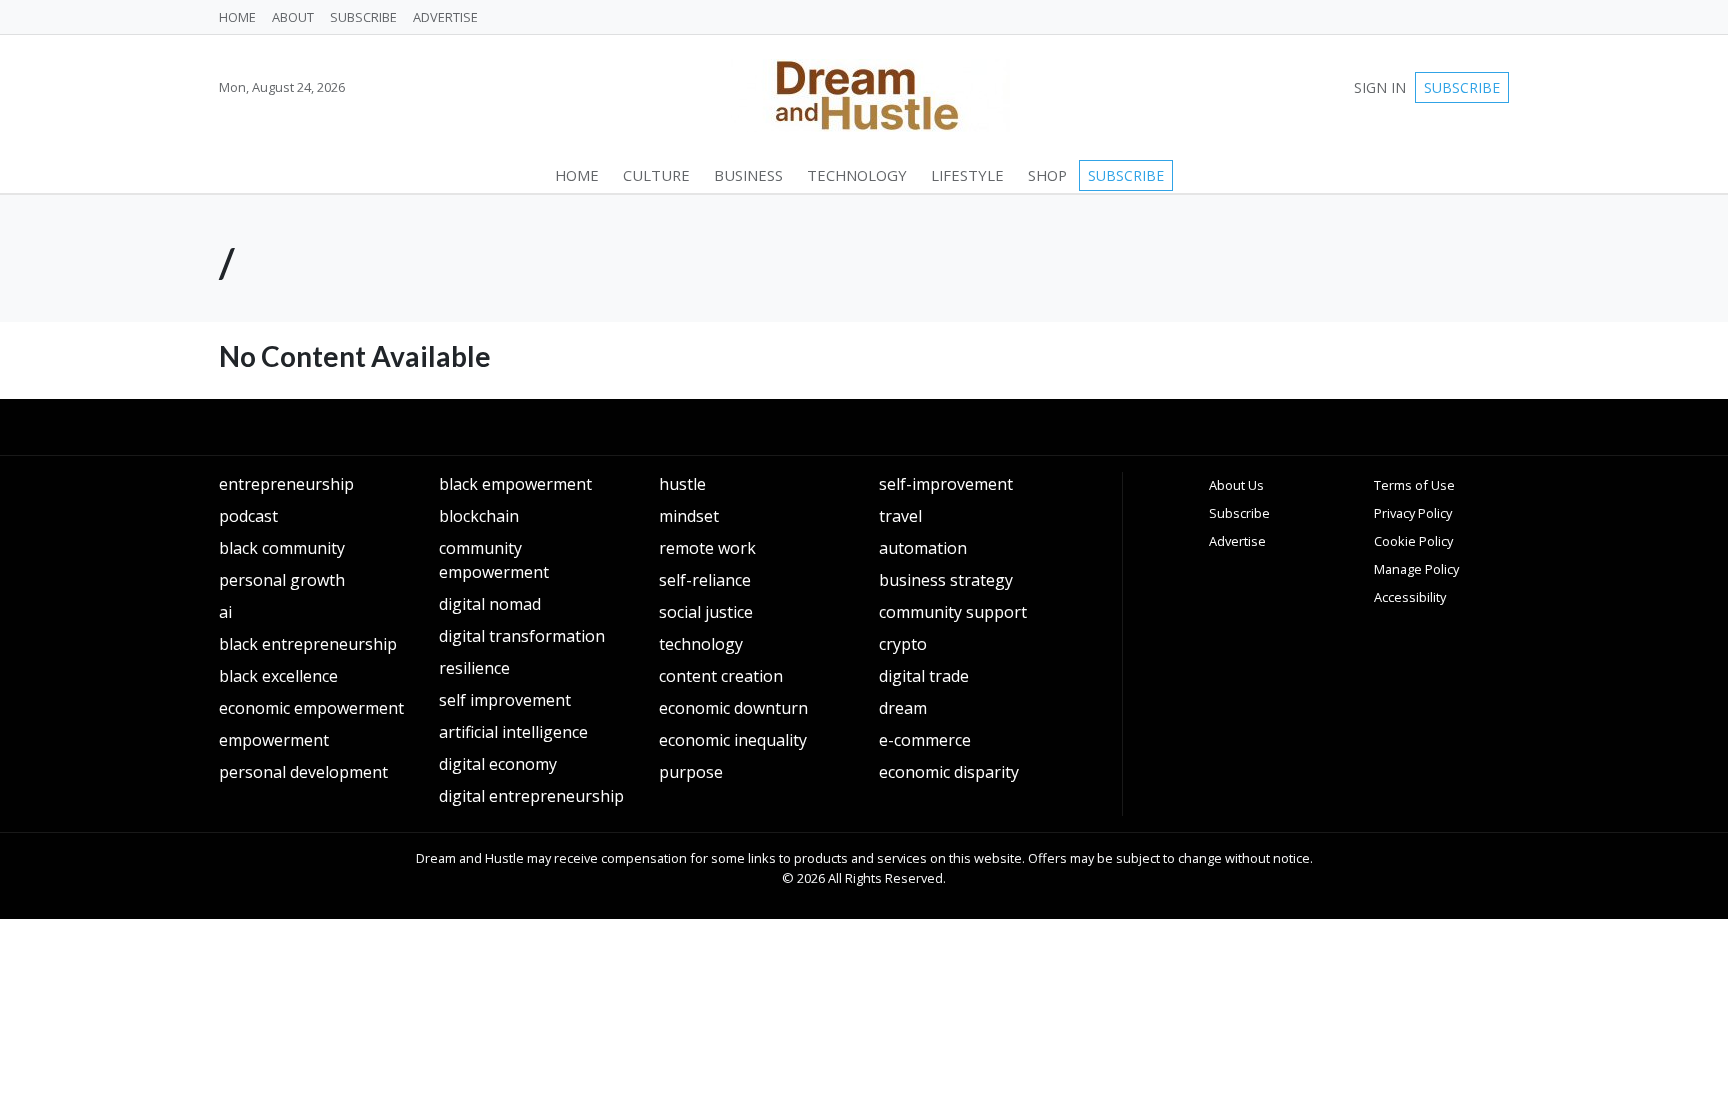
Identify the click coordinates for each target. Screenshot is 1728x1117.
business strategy (946, 580)
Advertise (445, 17)
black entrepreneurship (308, 644)
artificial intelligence (513, 732)
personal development (303, 772)
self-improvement (946, 484)
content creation (721, 676)
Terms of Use (1414, 485)
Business (748, 175)
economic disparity (949, 772)
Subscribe (363, 17)
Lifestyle (967, 175)
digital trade (924, 676)
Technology (857, 175)
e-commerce (925, 740)
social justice (706, 612)
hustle (682, 484)
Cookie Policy (1413, 541)
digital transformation (522, 636)
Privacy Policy (1413, 513)
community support (953, 612)
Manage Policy (1416, 569)
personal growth (282, 580)
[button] (219, 176)
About (293, 17)
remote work (707, 548)
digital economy (498, 764)
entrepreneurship (286, 484)
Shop (1047, 175)
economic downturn (733, 708)
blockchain (479, 516)
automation (923, 548)
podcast (248, 516)
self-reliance (705, 580)
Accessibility (1410, 597)
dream (903, 708)
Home (237, 17)
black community (282, 548)
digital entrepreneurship (531, 796)
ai (225, 612)
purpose (691, 772)
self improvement (505, 700)
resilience (474, 668)
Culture (656, 175)
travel (900, 516)
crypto (903, 644)
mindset (689, 516)
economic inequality (733, 740)
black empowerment (515, 484)
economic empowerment (311, 708)
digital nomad (490, 604)
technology (701, 644)
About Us (1236, 485)
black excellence (278, 676)
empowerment (274, 740)
